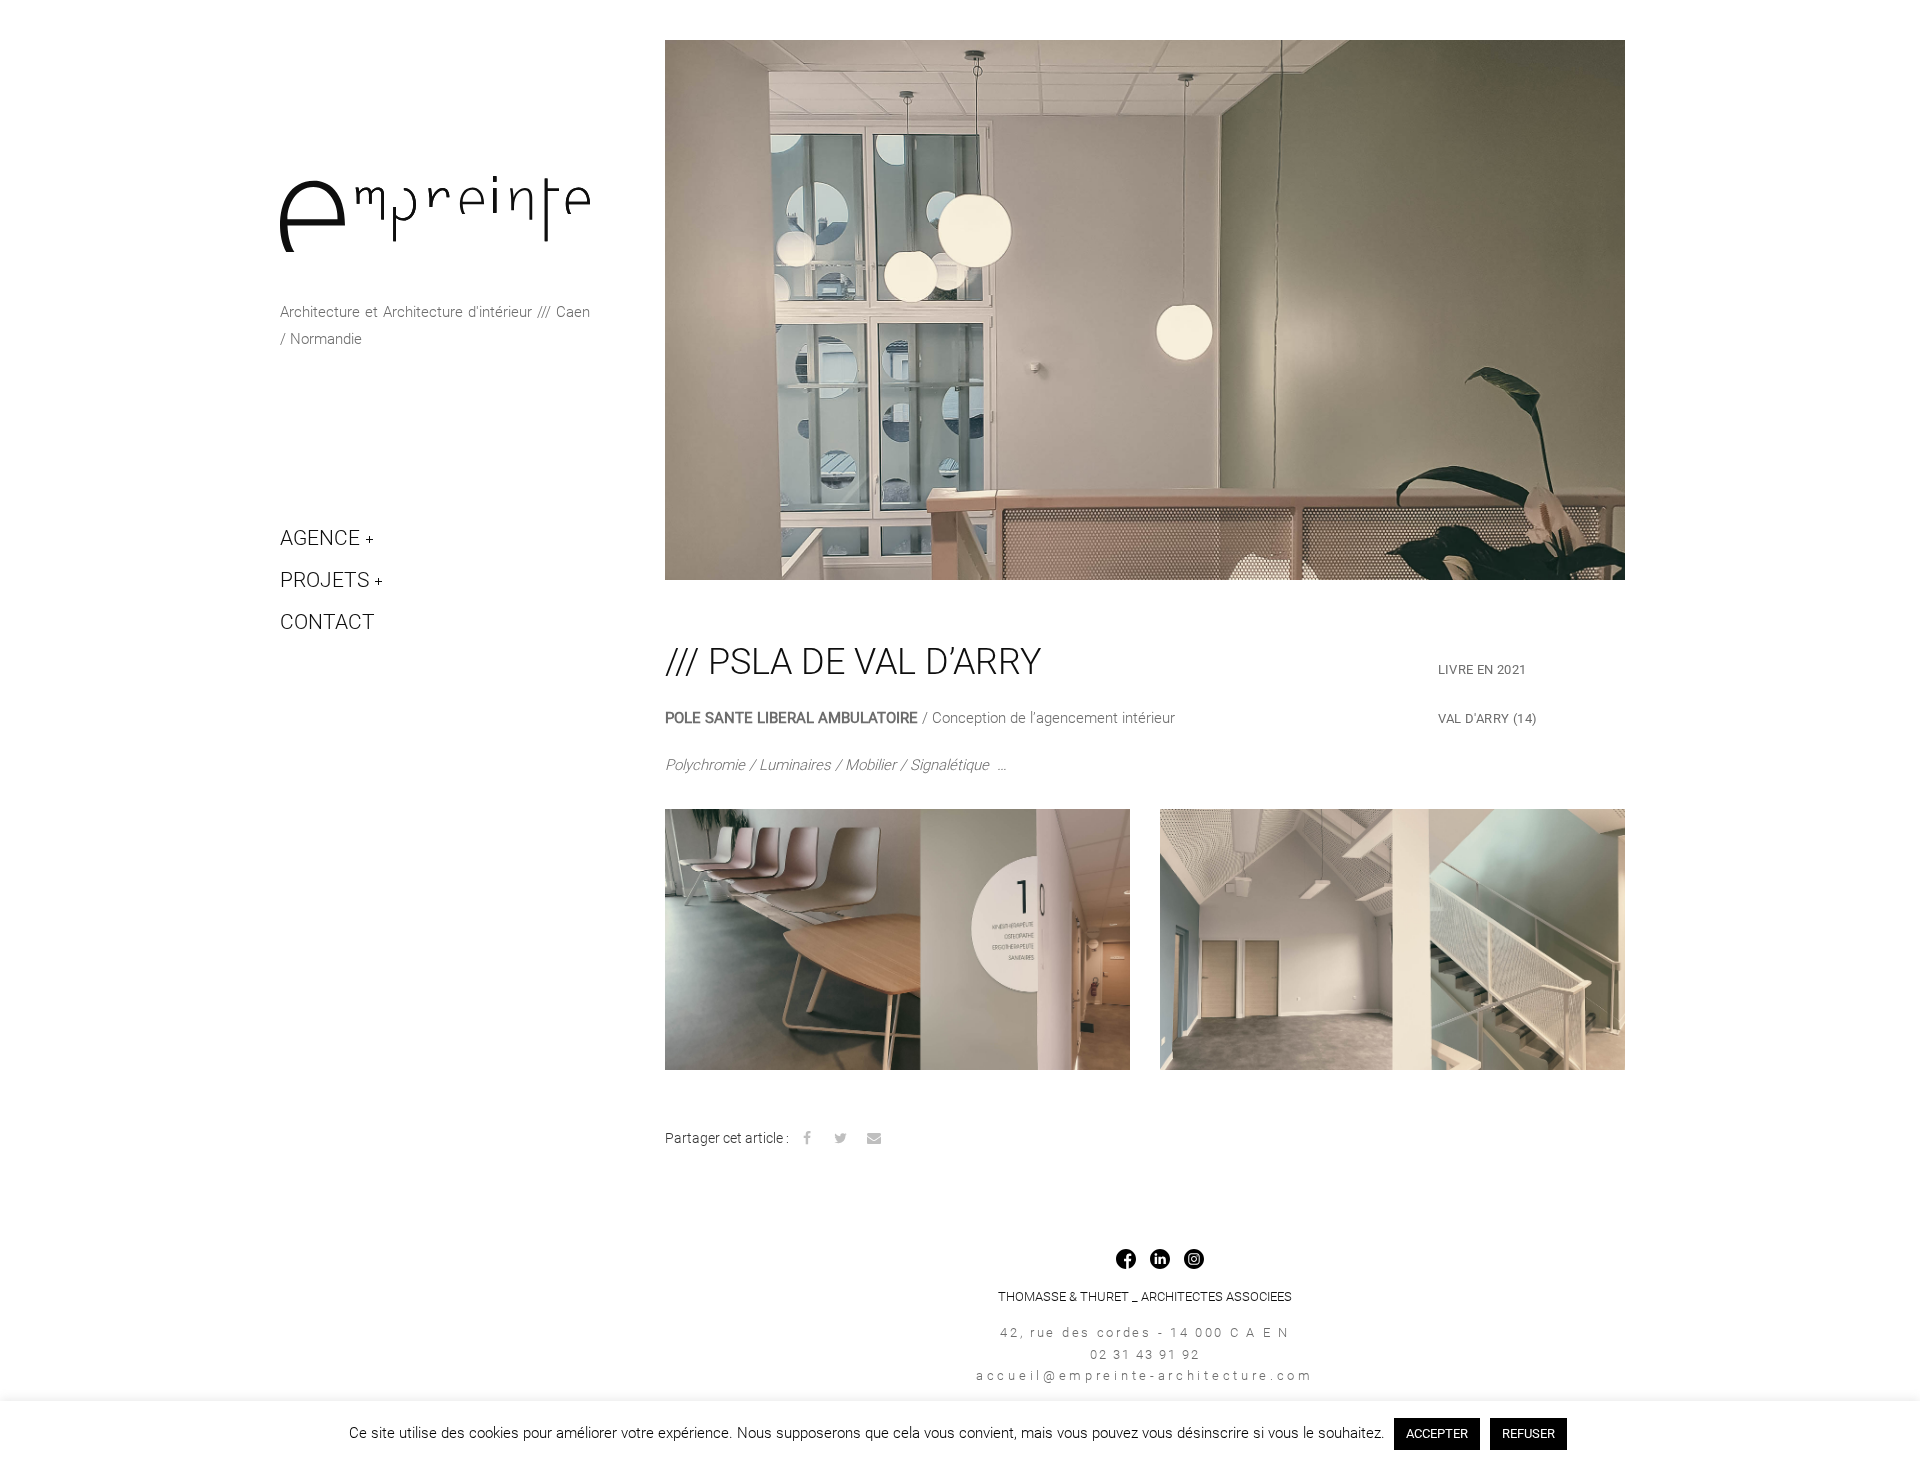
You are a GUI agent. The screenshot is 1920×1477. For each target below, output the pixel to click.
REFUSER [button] (1528, 1433)
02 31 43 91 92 (1145, 1354)
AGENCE (320, 538)
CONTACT (327, 622)
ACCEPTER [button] (1437, 1433)
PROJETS (324, 580)
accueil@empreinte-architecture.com (1145, 1375)
